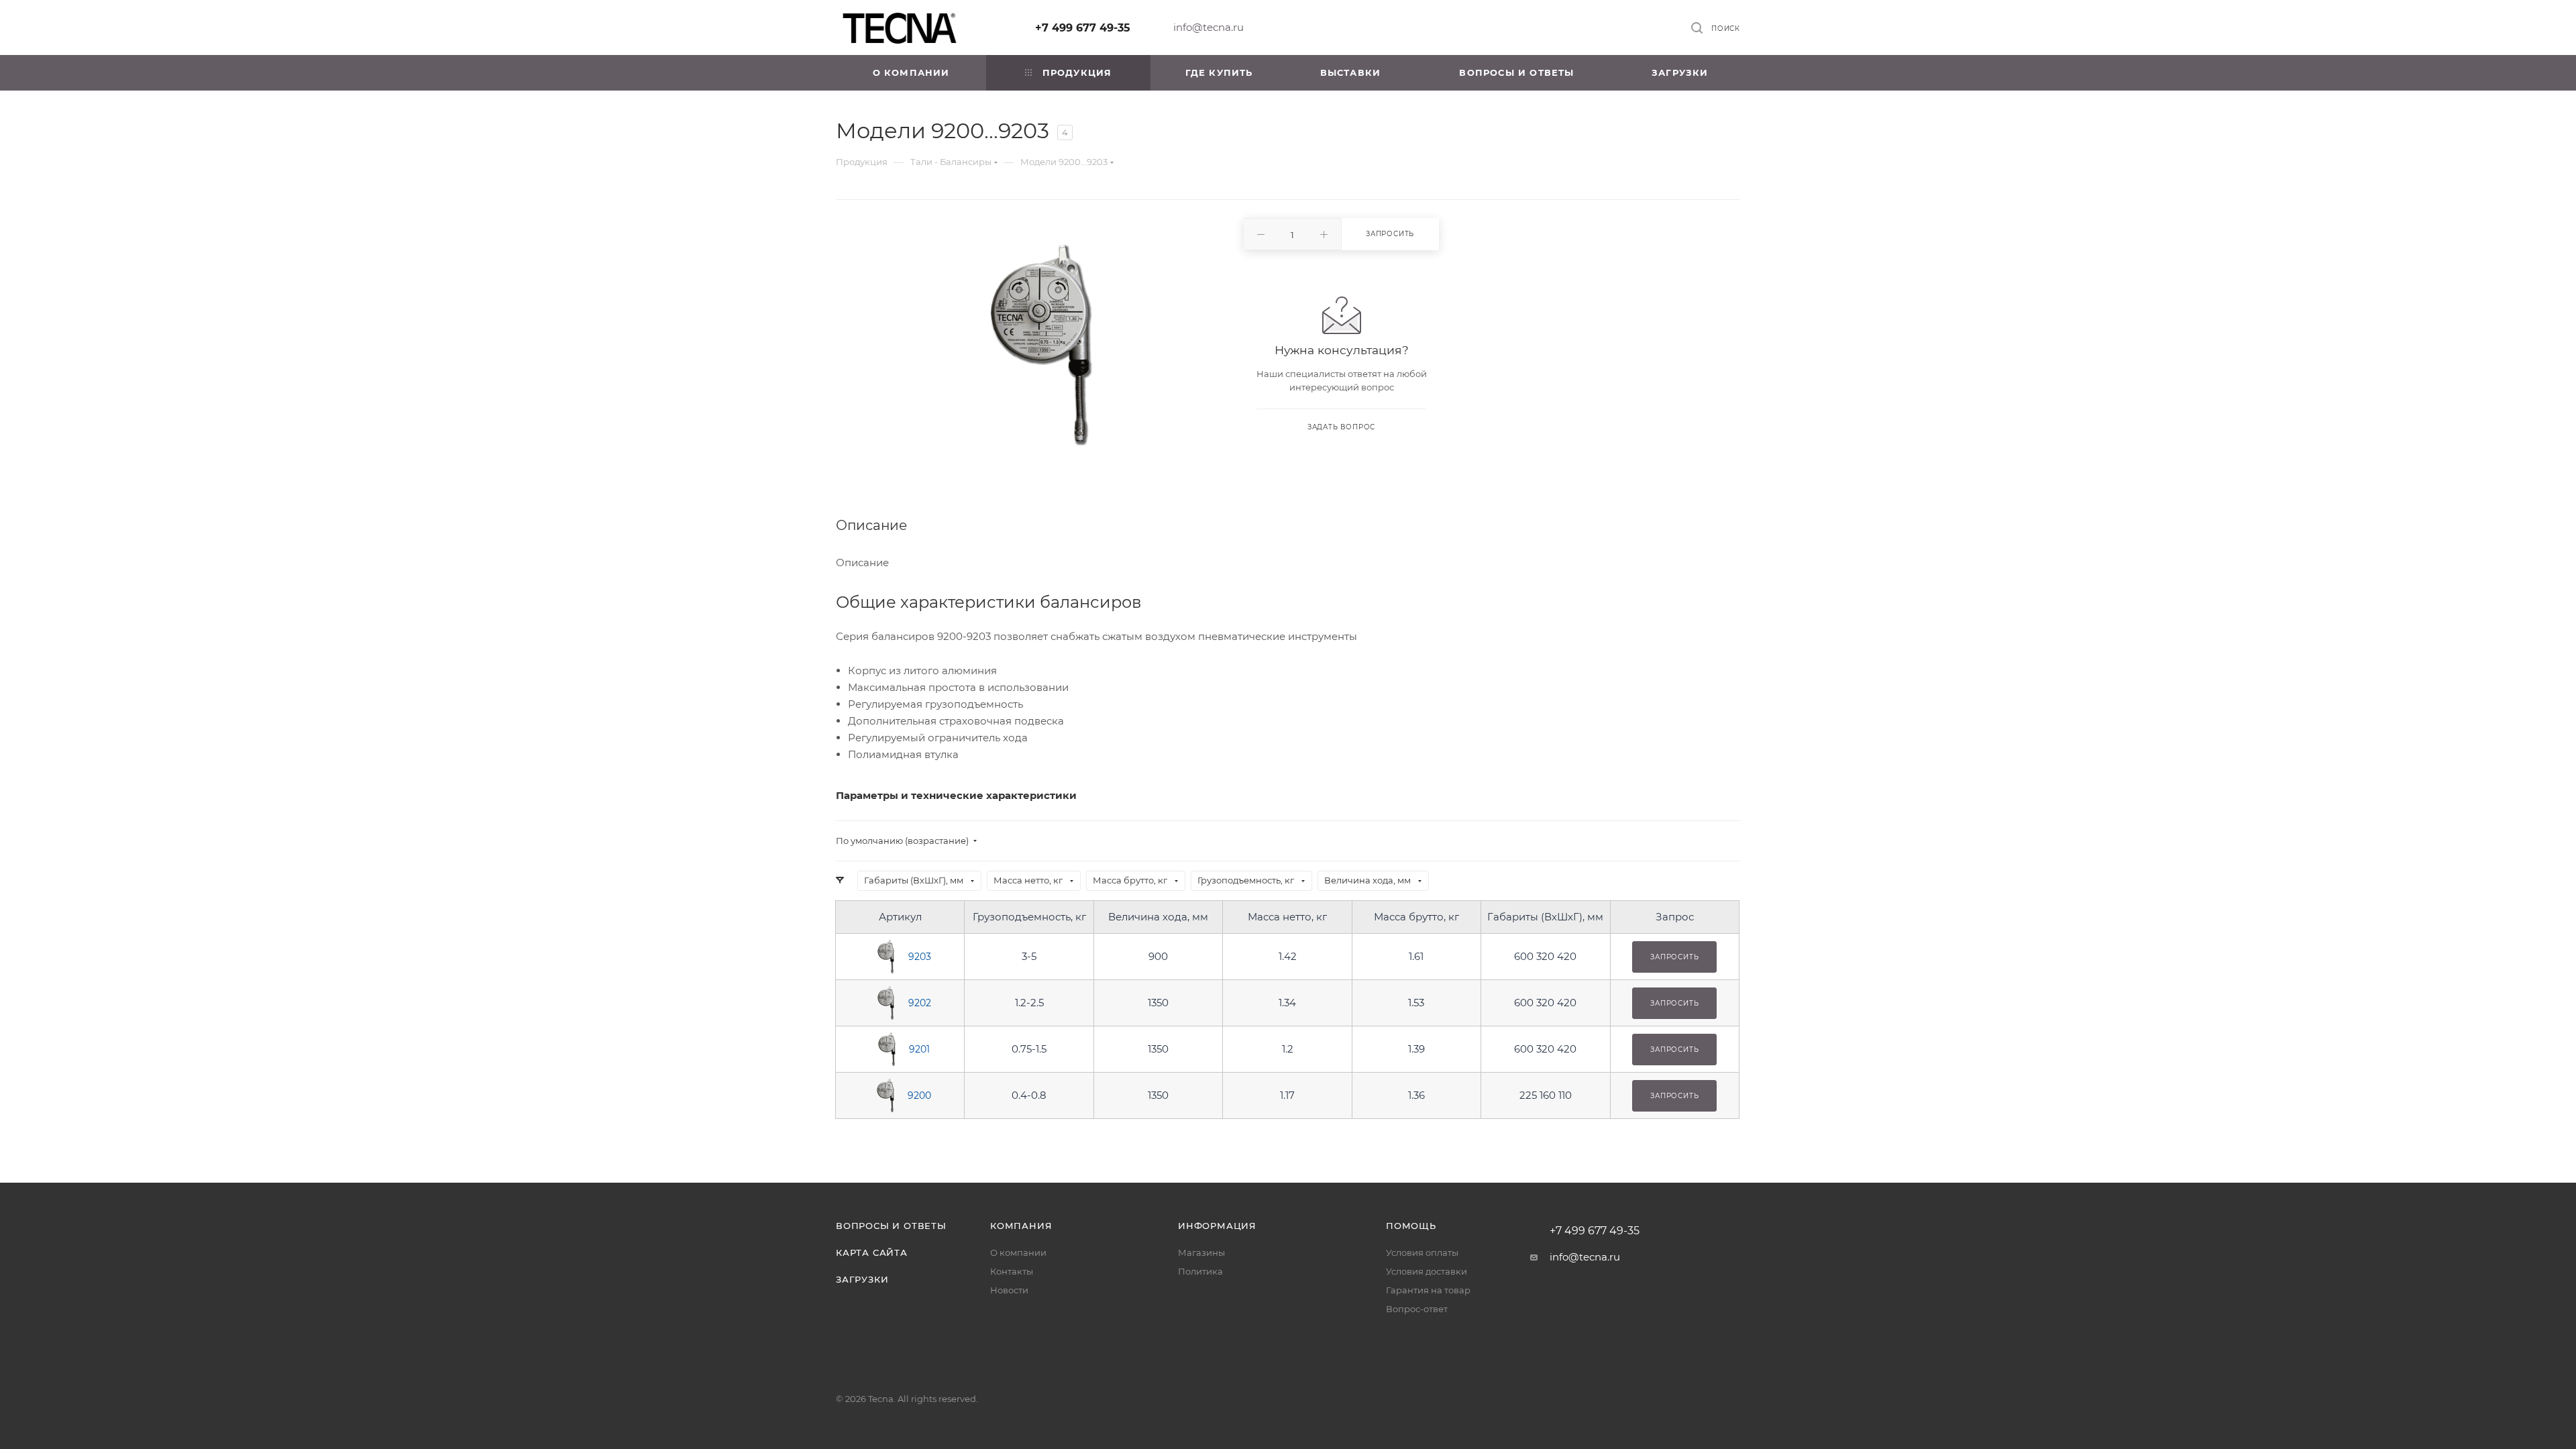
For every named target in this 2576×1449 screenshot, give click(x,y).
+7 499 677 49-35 (1083, 28)
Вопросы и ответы (891, 1226)
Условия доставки (1427, 1271)
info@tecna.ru (1209, 27)
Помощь (1411, 1226)
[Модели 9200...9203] (1041, 344)
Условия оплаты (1422, 1252)
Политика (1200, 1271)
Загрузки (862, 1279)
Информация (1217, 1226)
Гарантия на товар (1428, 1290)
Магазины (1201, 1252)
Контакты (1012, 1271)
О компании (1018, 1252)
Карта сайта (872, 1252)
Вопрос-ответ (1417, 1309)
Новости (1009, 1290)
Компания (1021, 1226)
